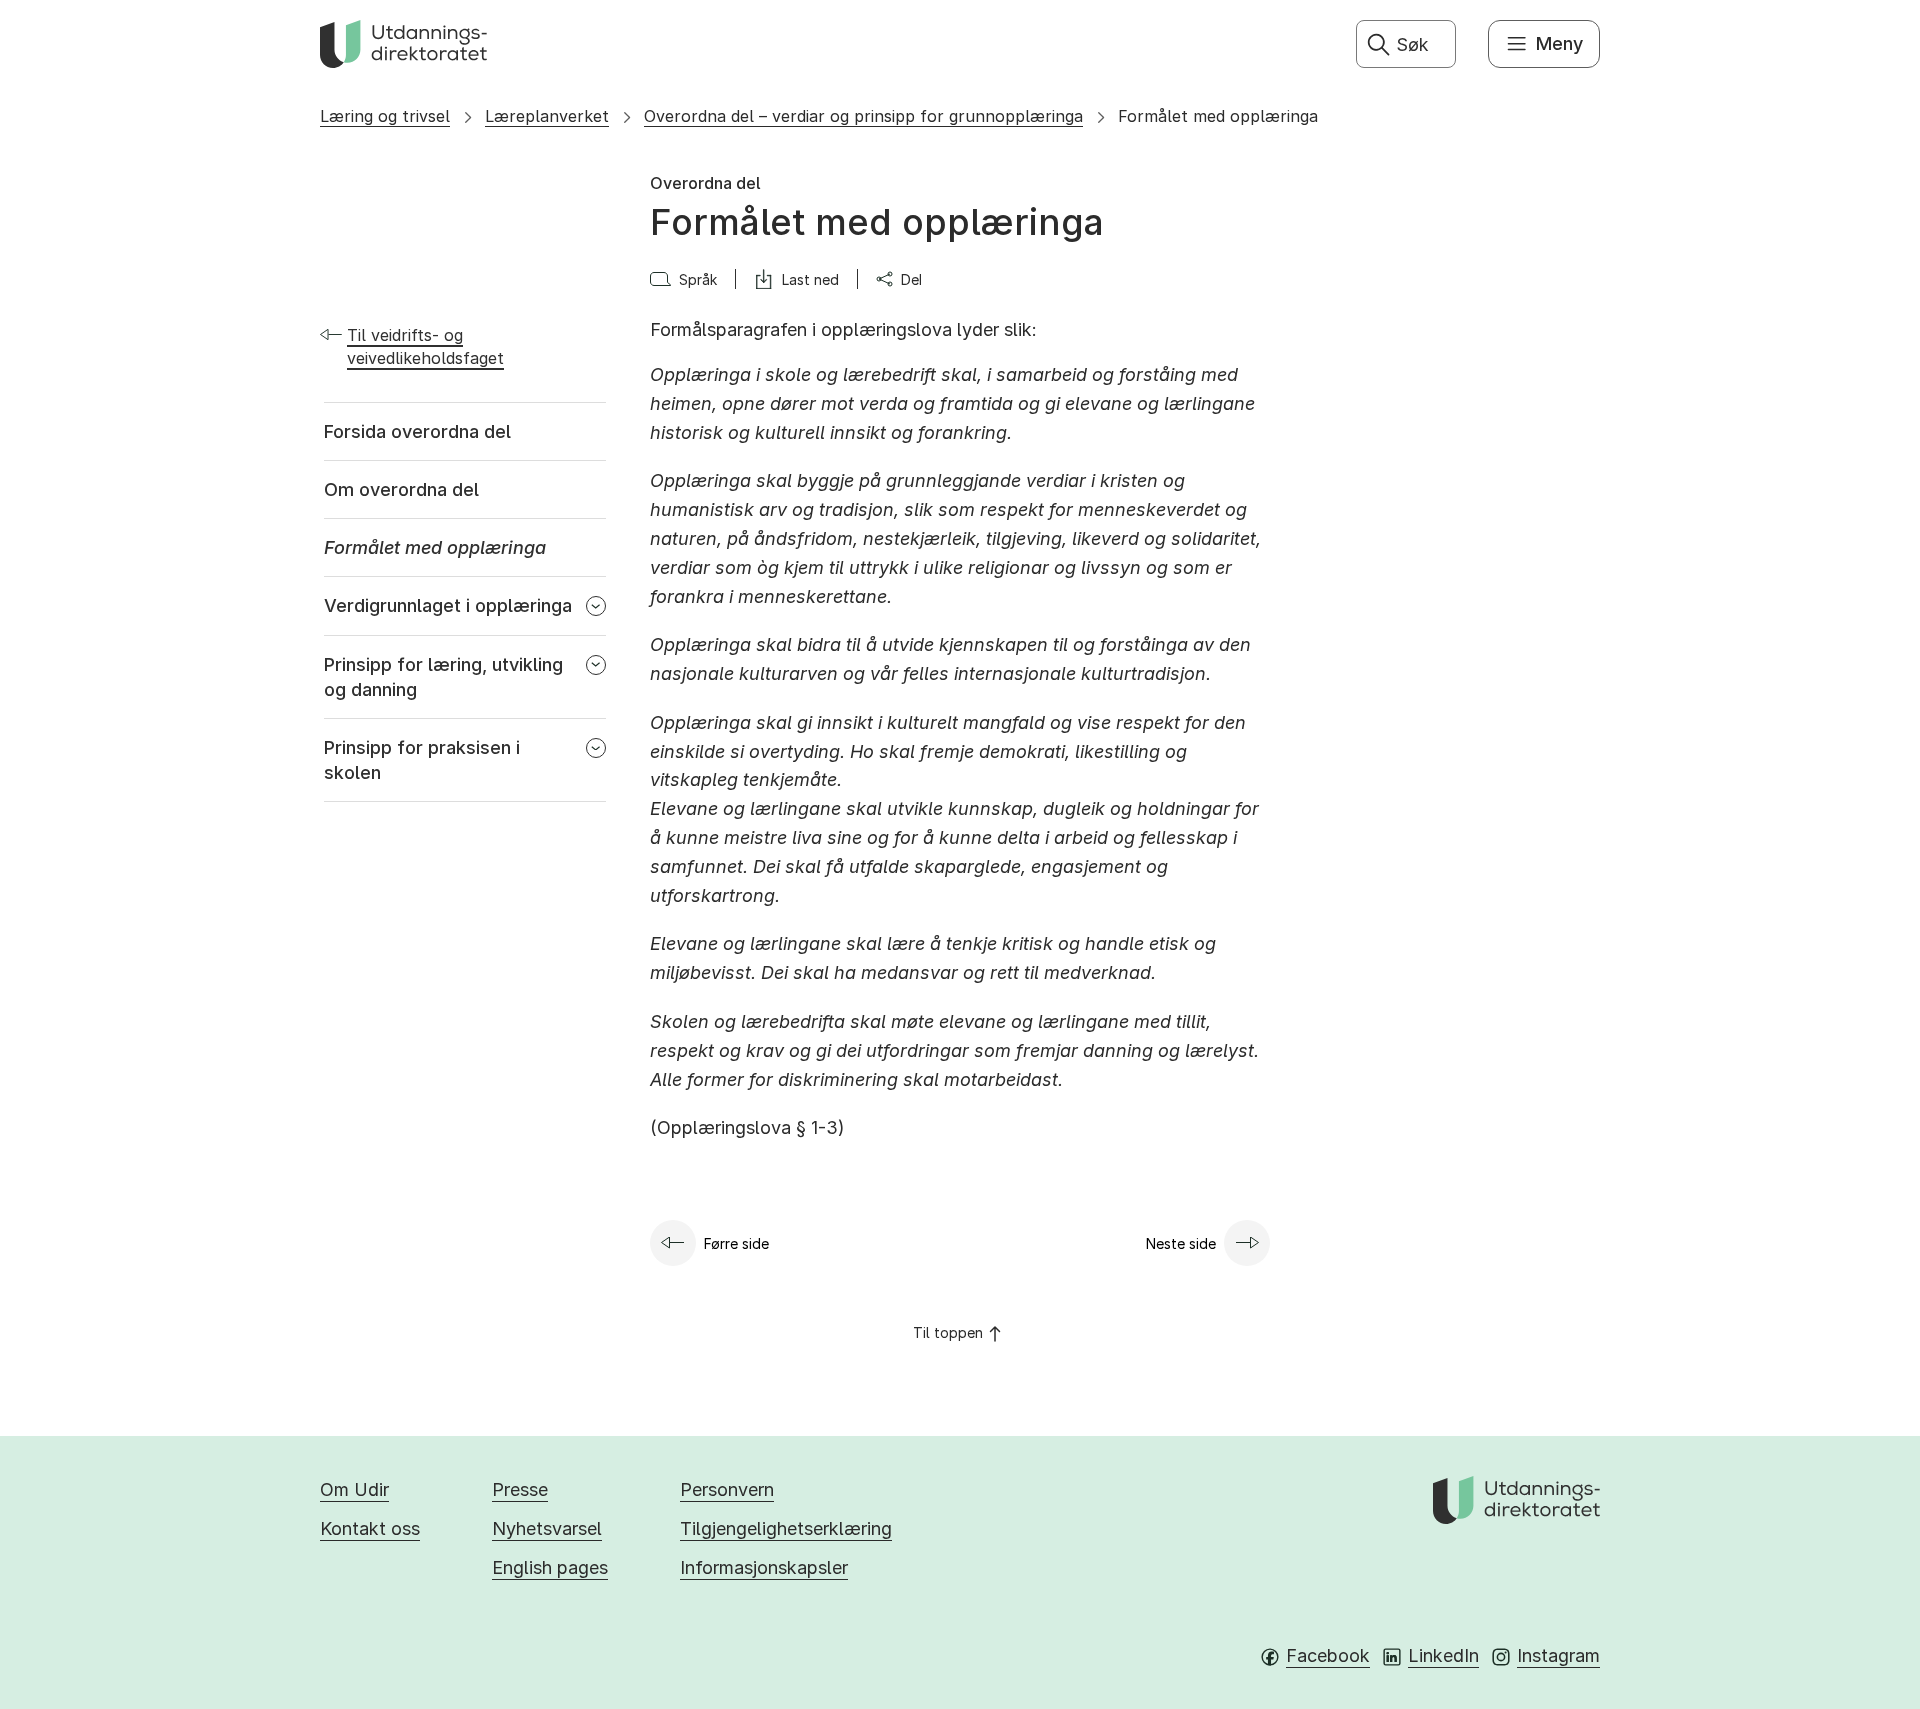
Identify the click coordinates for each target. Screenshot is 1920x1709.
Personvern (727, 1489)
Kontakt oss (370, 1528)
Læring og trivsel (385, 116)
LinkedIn (1443, 1655)
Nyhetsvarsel (547, 1528)
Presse (520, 1489)
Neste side (1181, 1243)
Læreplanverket (547, 116)
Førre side (736, 1243)
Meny (1559, 43)
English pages (550, 1567)
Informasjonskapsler (764, 1567)
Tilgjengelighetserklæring (786, 1528)
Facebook (1328, 1655)
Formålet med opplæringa (1218, 116)
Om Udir (354, 1489)
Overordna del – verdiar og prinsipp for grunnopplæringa (863, 116)
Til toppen (948, 1332)
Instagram (1558, 1655)
